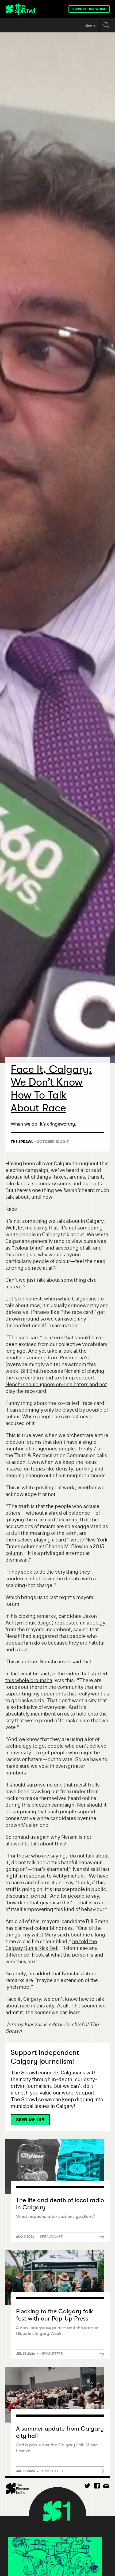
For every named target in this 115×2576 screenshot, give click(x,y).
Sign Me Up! (30, 2120)
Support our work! (89, 9)
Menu (90, 26)
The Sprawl (22, 1142)
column (14, 1553)
